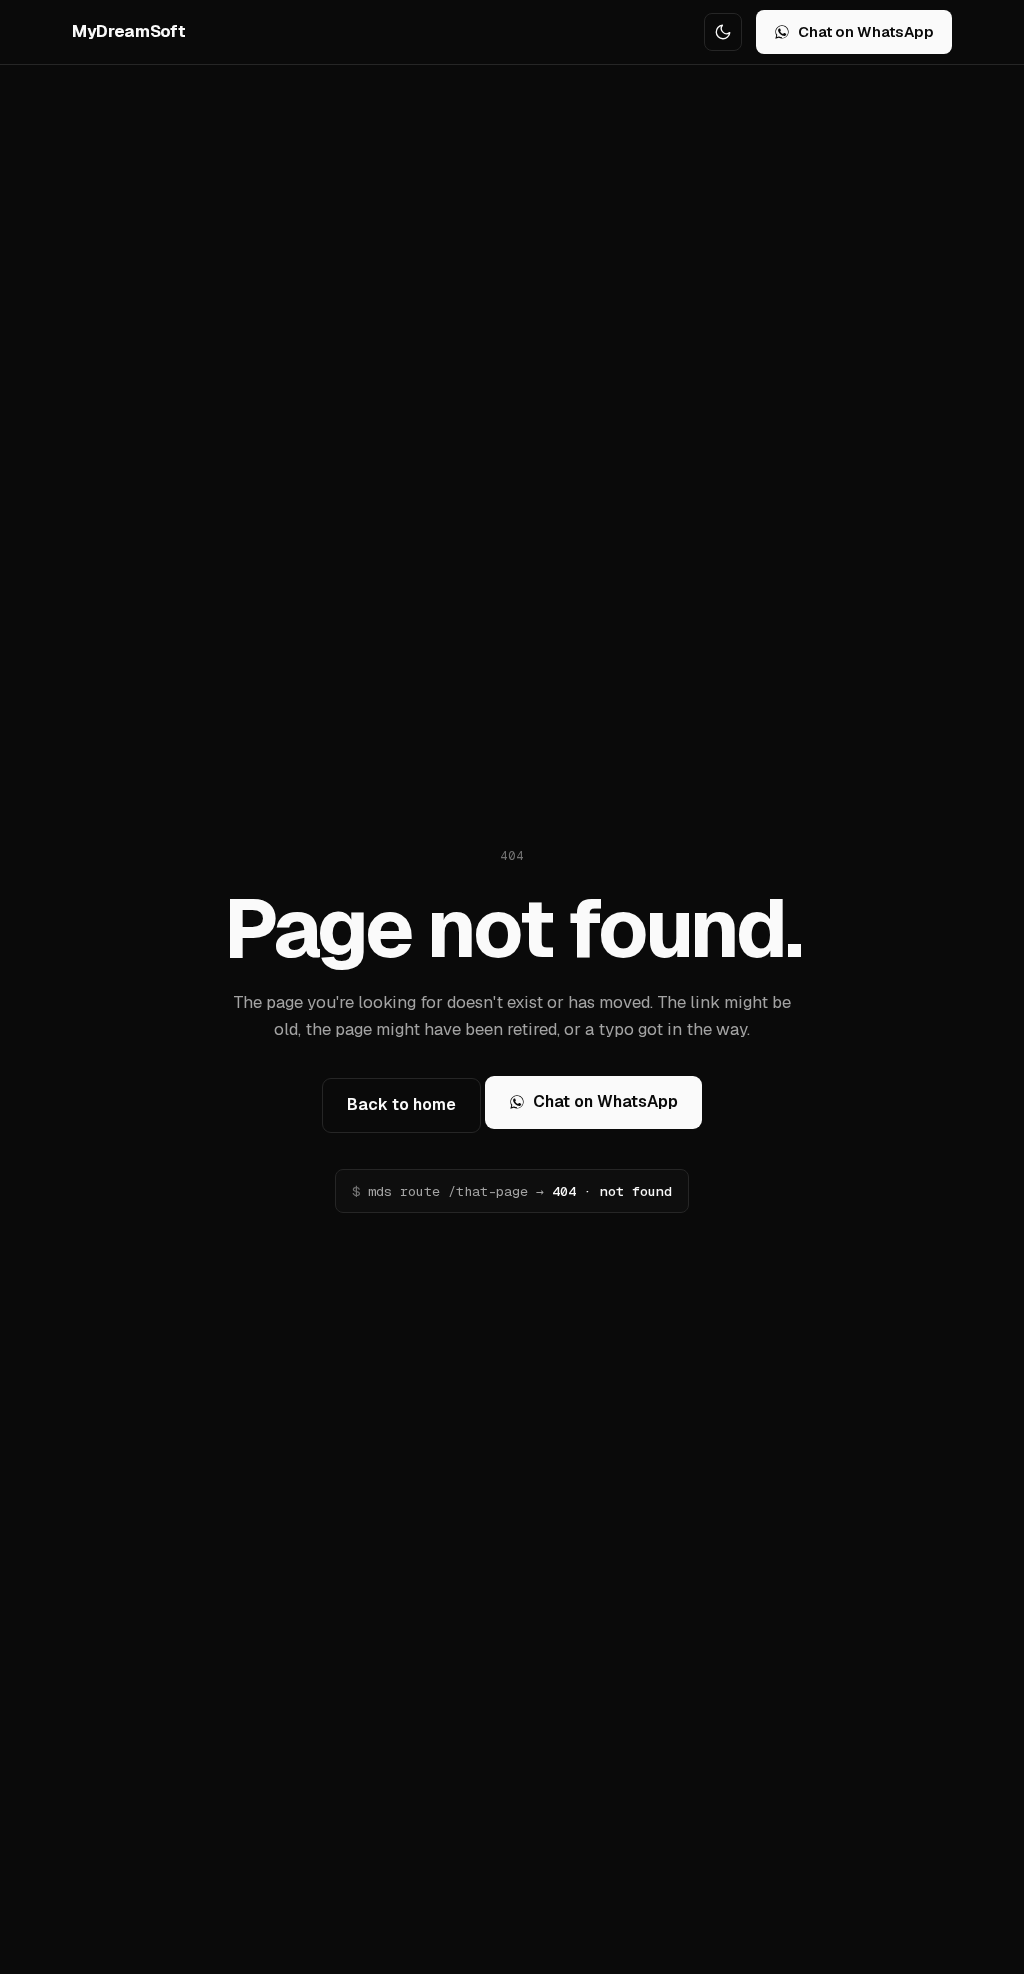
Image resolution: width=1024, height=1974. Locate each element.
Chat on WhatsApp (866, 31)
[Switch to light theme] (723, 32)
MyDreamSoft (128, 31)
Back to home (401, 1104)
